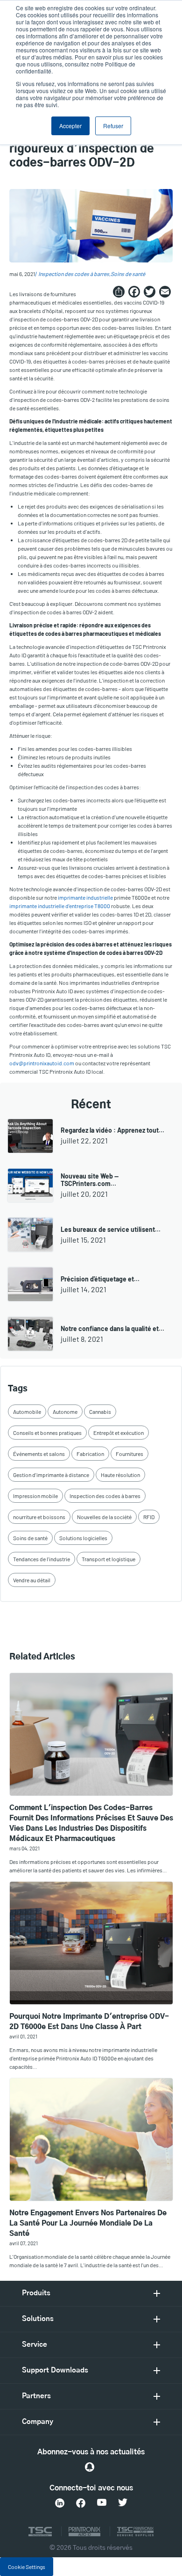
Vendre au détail (32, 1580)
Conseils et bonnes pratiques (47, 1433)
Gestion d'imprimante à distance (51, 1475)
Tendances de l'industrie (42, 1559)
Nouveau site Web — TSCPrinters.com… (90, 1180)
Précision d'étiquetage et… (100, 1279)
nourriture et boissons (39, 1517)
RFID (149, 1517)
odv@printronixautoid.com (42, 1063)
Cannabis (100, 1412)
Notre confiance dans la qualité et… (112, 1328)
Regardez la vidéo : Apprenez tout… (112, 1130)
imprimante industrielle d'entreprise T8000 (60, 906)
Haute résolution (120, 1475)
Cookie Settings (27, 2567)
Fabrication (90, 1454)
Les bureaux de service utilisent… (111, 1229)
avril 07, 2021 (24, 2243)
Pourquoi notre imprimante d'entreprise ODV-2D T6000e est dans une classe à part (89, 2022)
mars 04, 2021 (24, 1848)
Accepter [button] (70, 126)
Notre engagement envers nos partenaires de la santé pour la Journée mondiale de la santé (88, 2223)
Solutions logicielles (83, 1538)
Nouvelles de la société (104, 1517)
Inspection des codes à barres (74, 274)
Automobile (27, 1412)
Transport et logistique (108, 1559)
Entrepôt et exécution (119, 1433)
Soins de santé (128, 274)
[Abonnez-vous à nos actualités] (90, 2467)
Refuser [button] (113, 126)
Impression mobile (35, 1496)
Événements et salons (39, 1454)
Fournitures (129, 1454)
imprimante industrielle (85, 897)
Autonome (65, 1412)
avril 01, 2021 (23, 2036)
